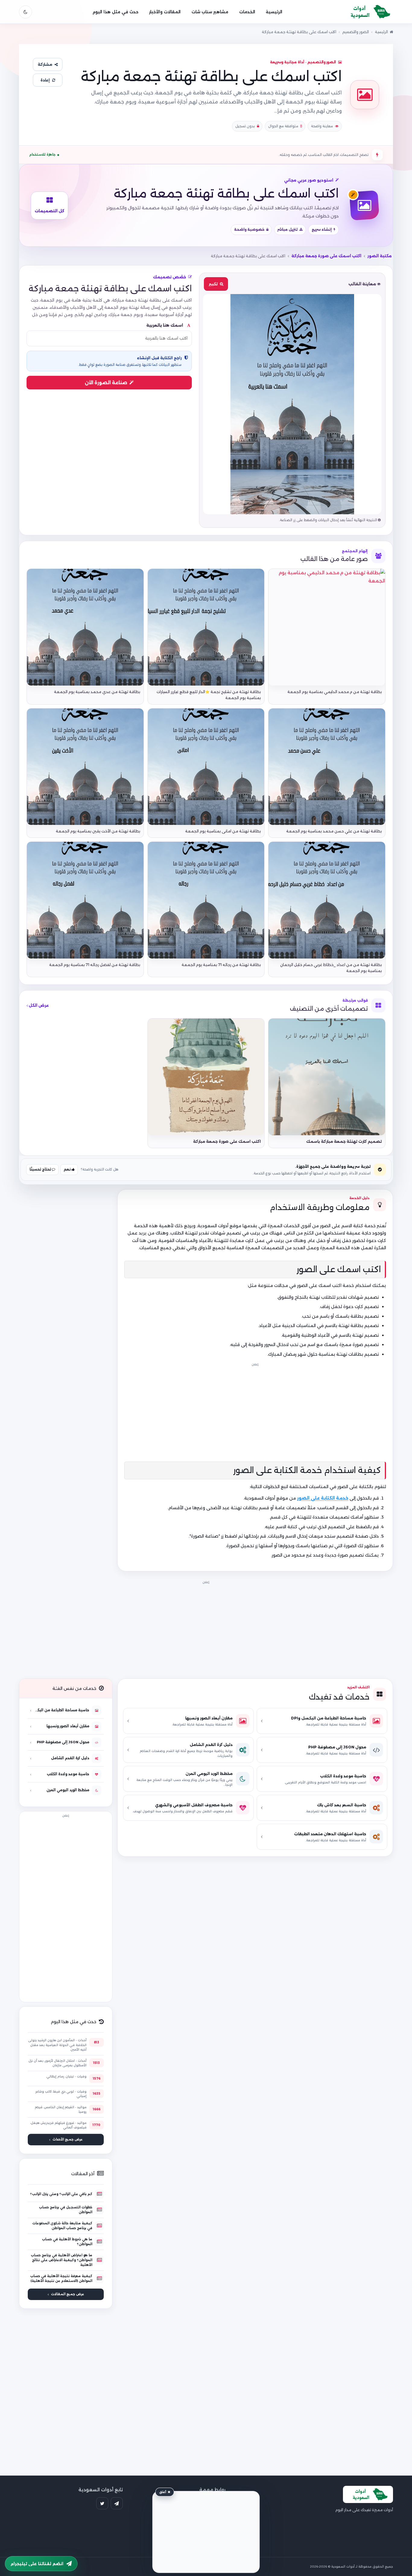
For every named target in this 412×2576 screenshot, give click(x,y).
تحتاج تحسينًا (41, 1169)
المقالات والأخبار (165, 12)
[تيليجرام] (117, 2503)
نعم (68, 1169)
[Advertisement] (206, 1628)
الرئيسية (274, 12)
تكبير (213, 284)
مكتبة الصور (380, 256)
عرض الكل (38, 1005)
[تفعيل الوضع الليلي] (25, 12)
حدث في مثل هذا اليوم (116, 12)
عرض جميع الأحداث (68, 2139)
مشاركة (45, 64)
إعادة (45, 80)
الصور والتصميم (356, 32)
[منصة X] (102, 2503)
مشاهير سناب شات (210, 12)
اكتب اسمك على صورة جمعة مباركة (326, 256)
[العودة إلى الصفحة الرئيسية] (368, 12)
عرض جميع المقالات (68, 2294)
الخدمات (247, 12)
